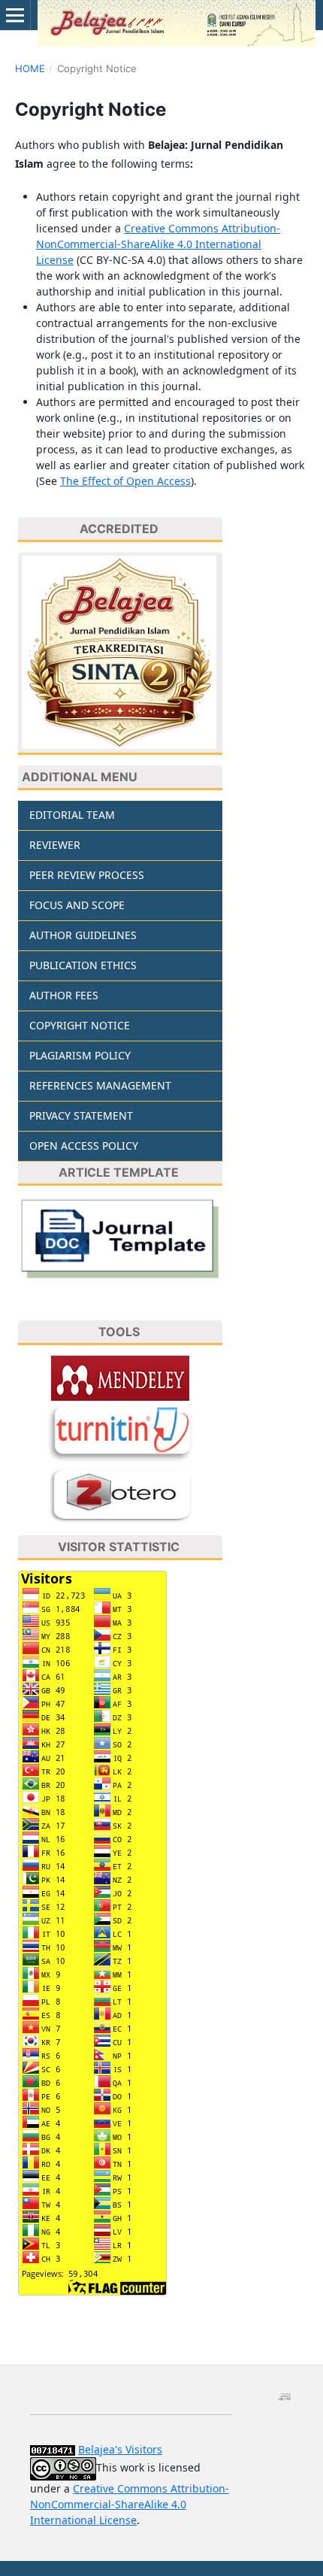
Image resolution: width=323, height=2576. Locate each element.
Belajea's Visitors (120, 2449)
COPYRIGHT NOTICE (80, 1025)
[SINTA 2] (120, 654)
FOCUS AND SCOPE (77, 905)
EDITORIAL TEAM (72, 815)
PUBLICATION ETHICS (83, 965)
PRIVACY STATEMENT (81, 1115)
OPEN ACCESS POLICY (84, 1146)
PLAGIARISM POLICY (80, 1055)
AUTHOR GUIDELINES (83, 935)
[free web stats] (53, 2449)
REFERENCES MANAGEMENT (100, 1085)
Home (30, 68)
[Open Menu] (15, 15)
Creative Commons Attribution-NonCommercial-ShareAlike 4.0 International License (158, 244)
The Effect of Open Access (125, 481)
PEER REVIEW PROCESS (87, 875)
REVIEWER (55, 845)
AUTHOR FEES (64, 995)
